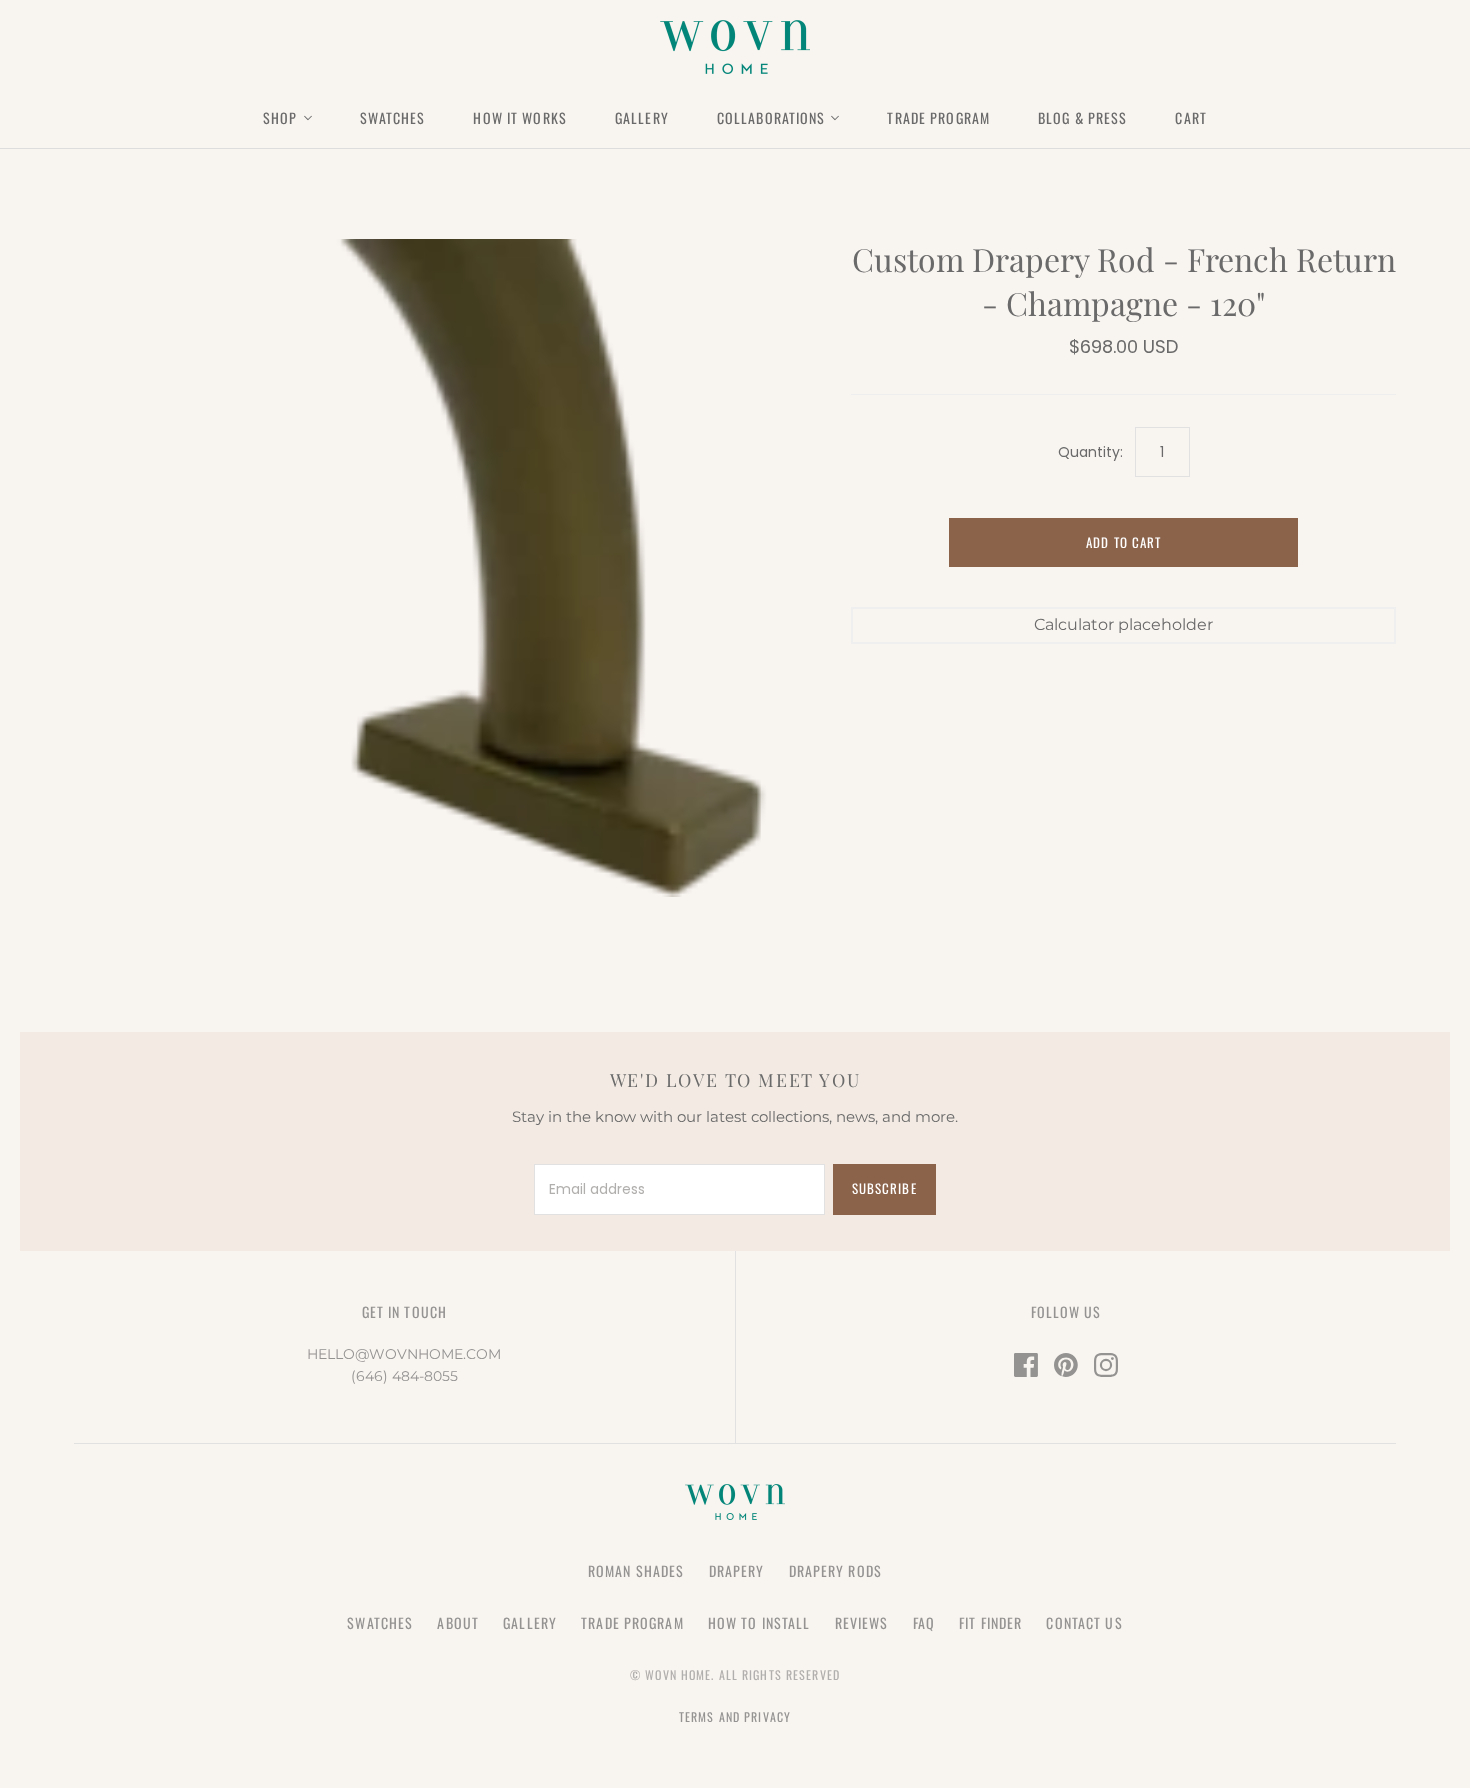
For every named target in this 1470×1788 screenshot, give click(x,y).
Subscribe (884, 1188)
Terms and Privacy (735, 1716)
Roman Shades (636, 1570)
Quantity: (1090, 452)
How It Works (519, 117)
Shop (280, 117)
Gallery (642, 117)
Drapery (737, 1570)
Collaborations (771, 117)
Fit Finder (990, 1622)
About (458, 1622)
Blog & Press (1082, 117)
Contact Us (1084, 1622)
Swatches (393, 117)
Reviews (862, 1622)
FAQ (924, 1622)
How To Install (759, 1622)
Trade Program (938, 117)
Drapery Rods (835, 1570)
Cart (1190, 117)
